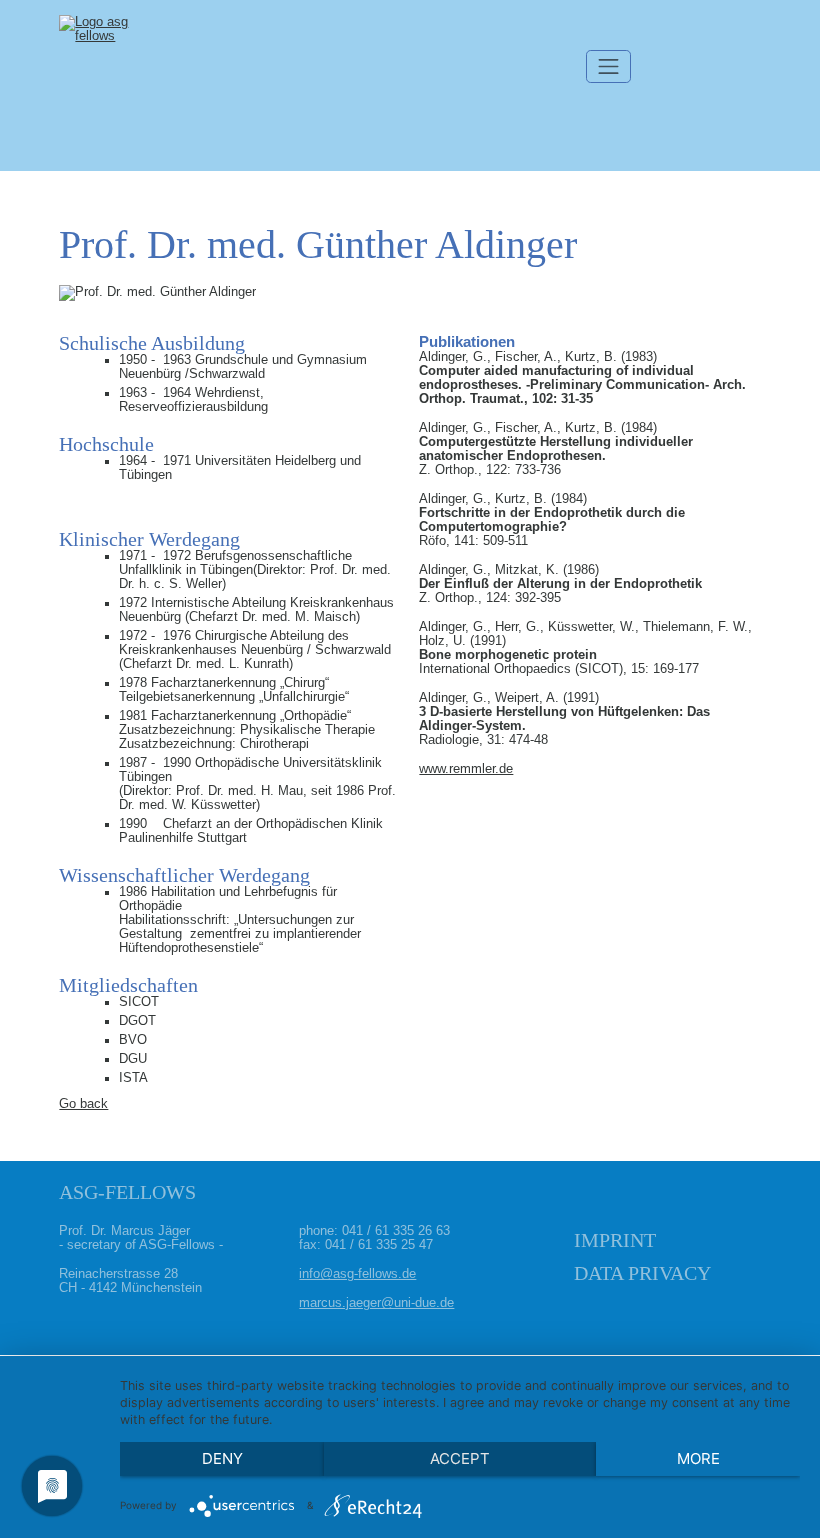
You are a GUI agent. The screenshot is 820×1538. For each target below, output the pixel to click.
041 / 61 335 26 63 (396, 1231)
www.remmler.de (466, 769)
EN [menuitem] (734, 35)
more (698, 1458)
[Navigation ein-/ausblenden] (609, 66)
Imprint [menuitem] (615, 1240)
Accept (460, 1458)
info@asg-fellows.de (357, 1274)
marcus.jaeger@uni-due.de (376, 1303)
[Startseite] (109, 85)
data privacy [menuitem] (642, 1273)
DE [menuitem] (684, 35)
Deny (222, 1458)
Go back (83, 1104)
